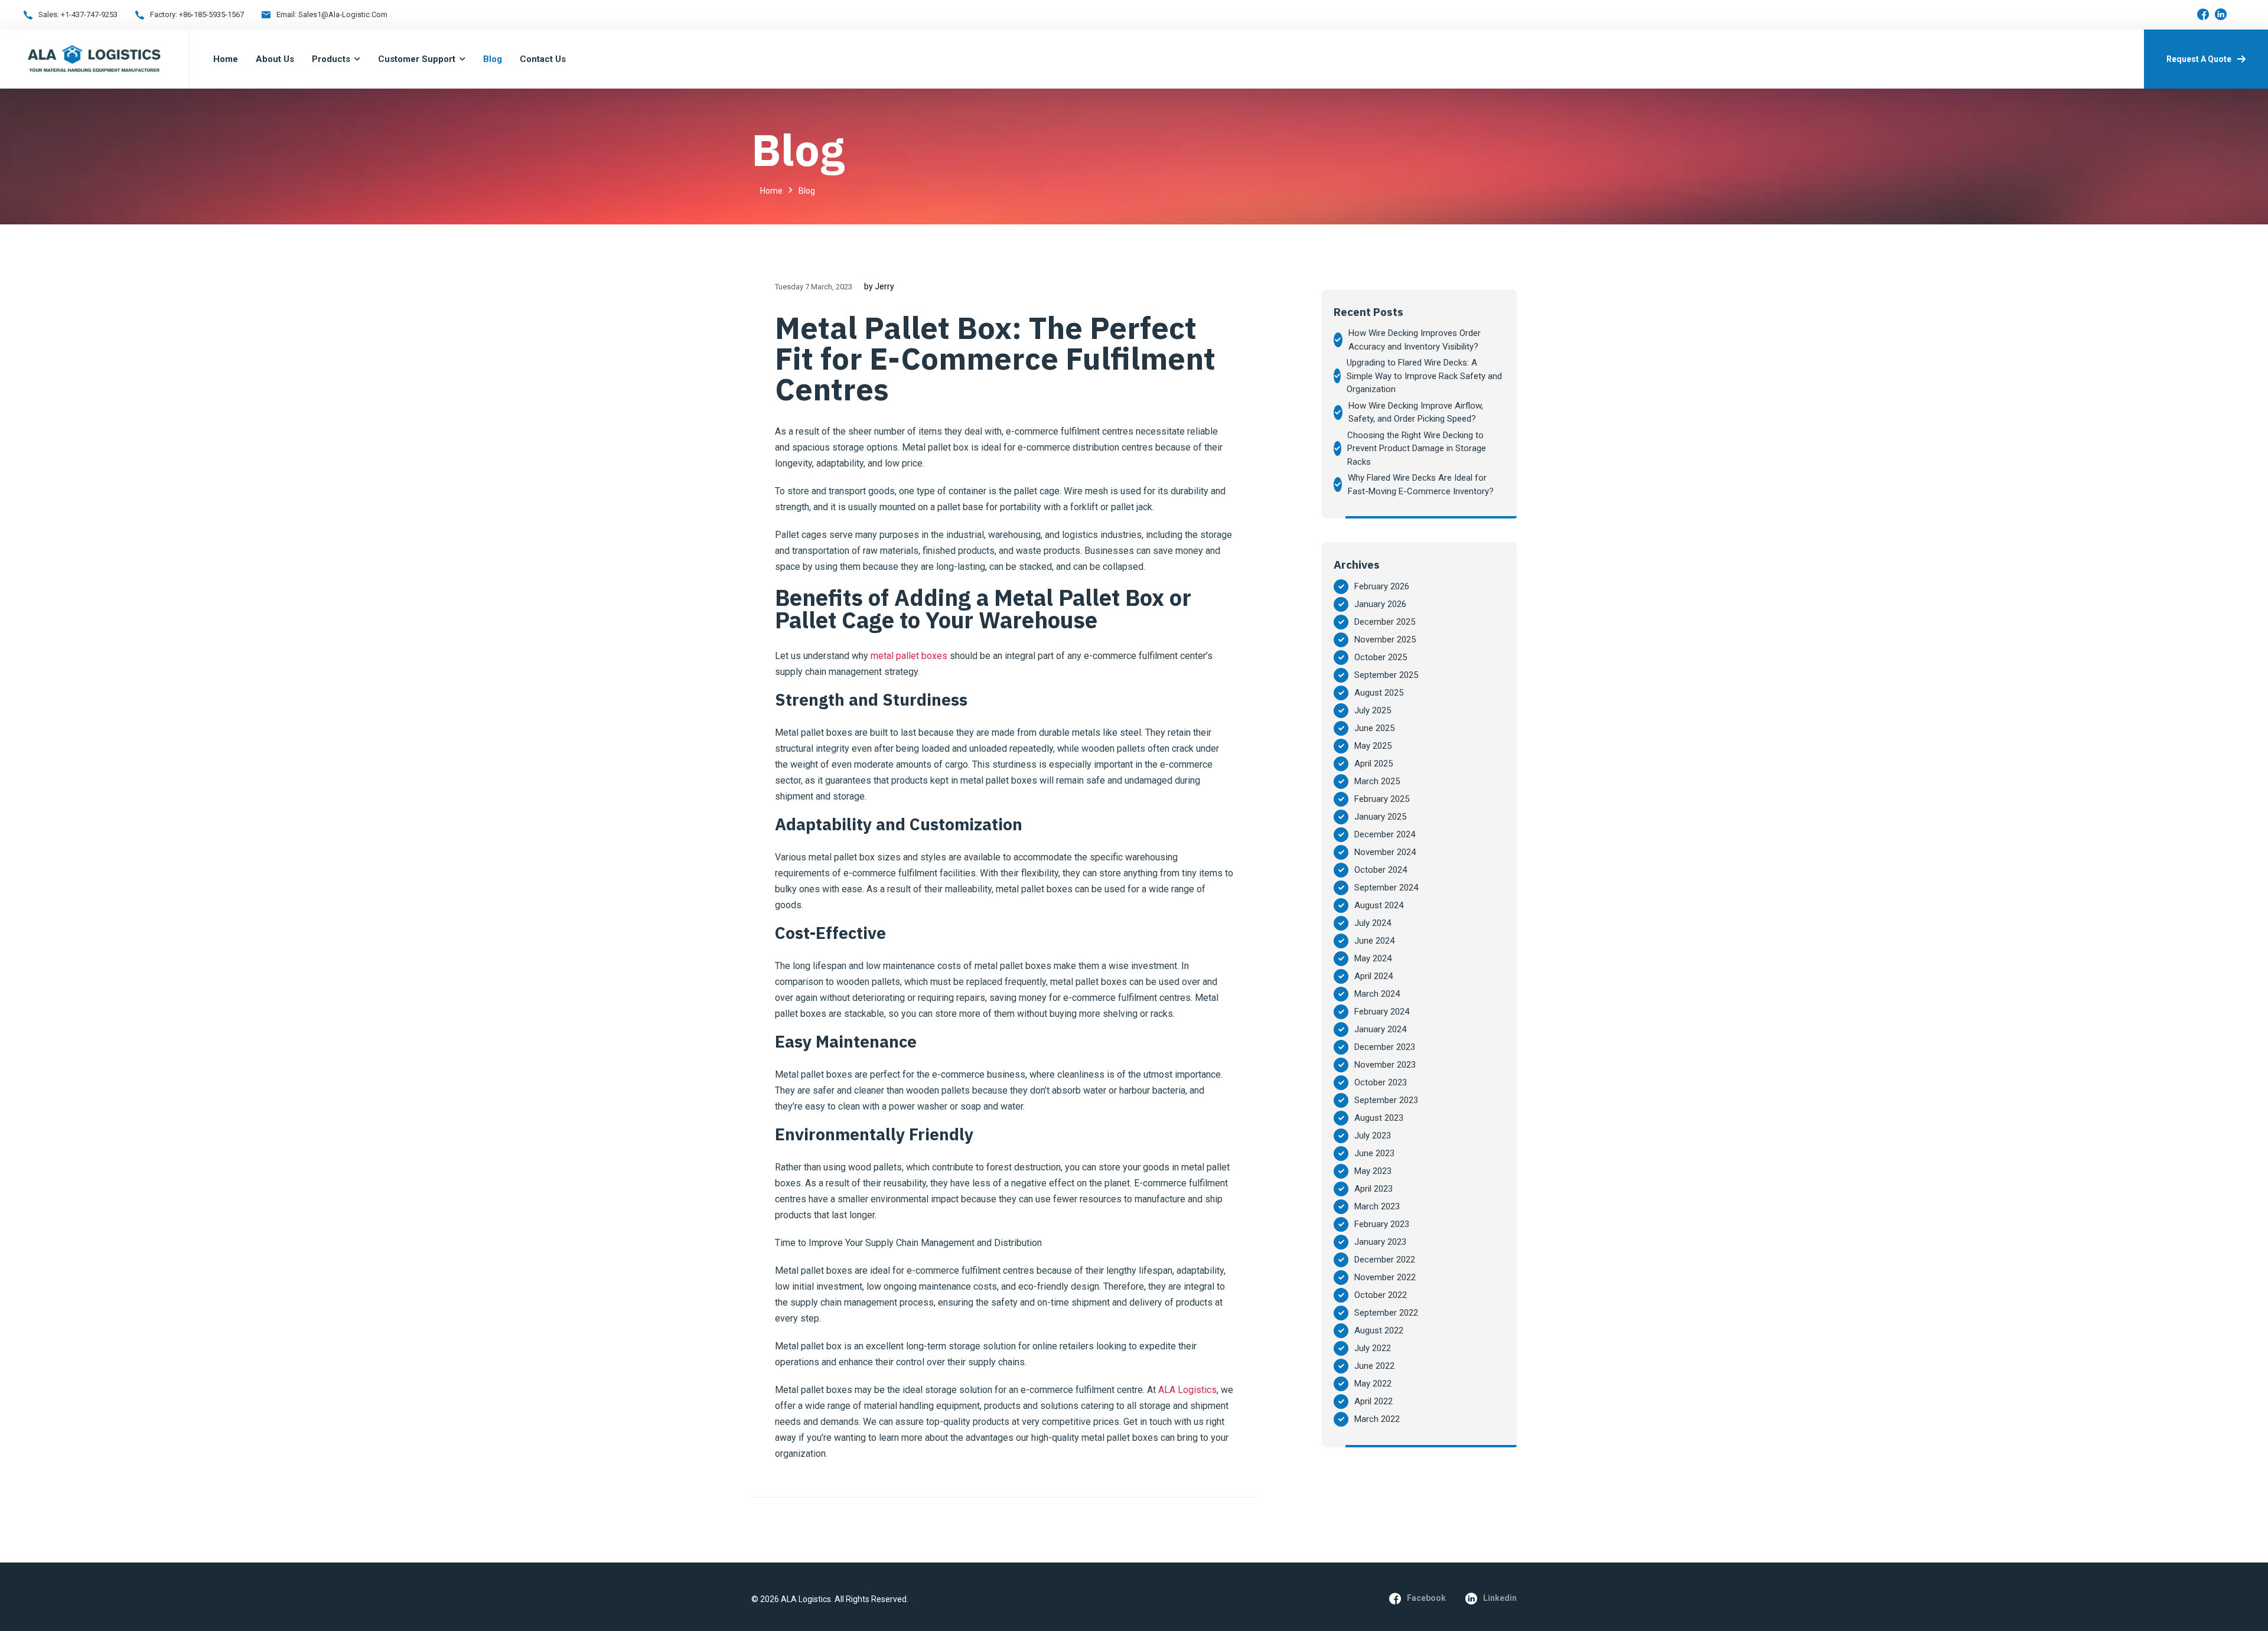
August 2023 (1379, 1118)
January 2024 (1380, 1029)
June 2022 (1374, 1366)
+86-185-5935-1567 (211, 14)
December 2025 (1385, 622)
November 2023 (1385, 1065)
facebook (1426, 1598)
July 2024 (1373, 923)
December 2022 (1385, 1260)
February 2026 (1382, 586)
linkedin (1500, 1598)
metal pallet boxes (909, 656)
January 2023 (1380, 1242)
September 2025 (1386, 675)
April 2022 (1373, 1401)
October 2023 (1381, 1082)
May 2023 (1373, 1171)
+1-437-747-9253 (89, 14)
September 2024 (1386, 888)
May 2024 (1373, 958)
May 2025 (1373, 746)
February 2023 (1382, 1224)
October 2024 (1381, 870)
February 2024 (1382, 1012)
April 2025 (1373, 764)
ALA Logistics (1187, 1390)
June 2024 (1374, 941)
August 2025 (1379, 693)
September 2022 (1386, 1313)
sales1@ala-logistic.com (343, 14)
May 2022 (1373, 1384)
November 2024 (1385, 852)
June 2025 (1374, 728)
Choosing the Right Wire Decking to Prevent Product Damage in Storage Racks (1417, 448)
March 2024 (1377, 994)
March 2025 (1377, 781)
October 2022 (1381, 1295)
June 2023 (1374, 1153)
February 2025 (1382, 799)
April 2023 (1373, 1189)
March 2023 (1377, 1206)
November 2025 (1385, 640)
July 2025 (1373, 710)
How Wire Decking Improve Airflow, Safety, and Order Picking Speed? (1416, 412)
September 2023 (1386, 1100)
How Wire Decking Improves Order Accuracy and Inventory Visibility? (1415, 340)
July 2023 (1373, 1136)
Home (771, 191)
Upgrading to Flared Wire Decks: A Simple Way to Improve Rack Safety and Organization (1424, 376)
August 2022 (1379, 1330)
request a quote (2199, 59)
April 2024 (1373, 976)
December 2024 (1385, 834)
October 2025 (1381, 657)
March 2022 (1377, 1419)
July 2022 (1373, 1348)
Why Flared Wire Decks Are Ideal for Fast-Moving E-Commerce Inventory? (1421, 485)
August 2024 (1379, 905)
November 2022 (1385, 1277)
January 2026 (1380, 604)
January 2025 (1380, 817)
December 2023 (1385, 1047)
